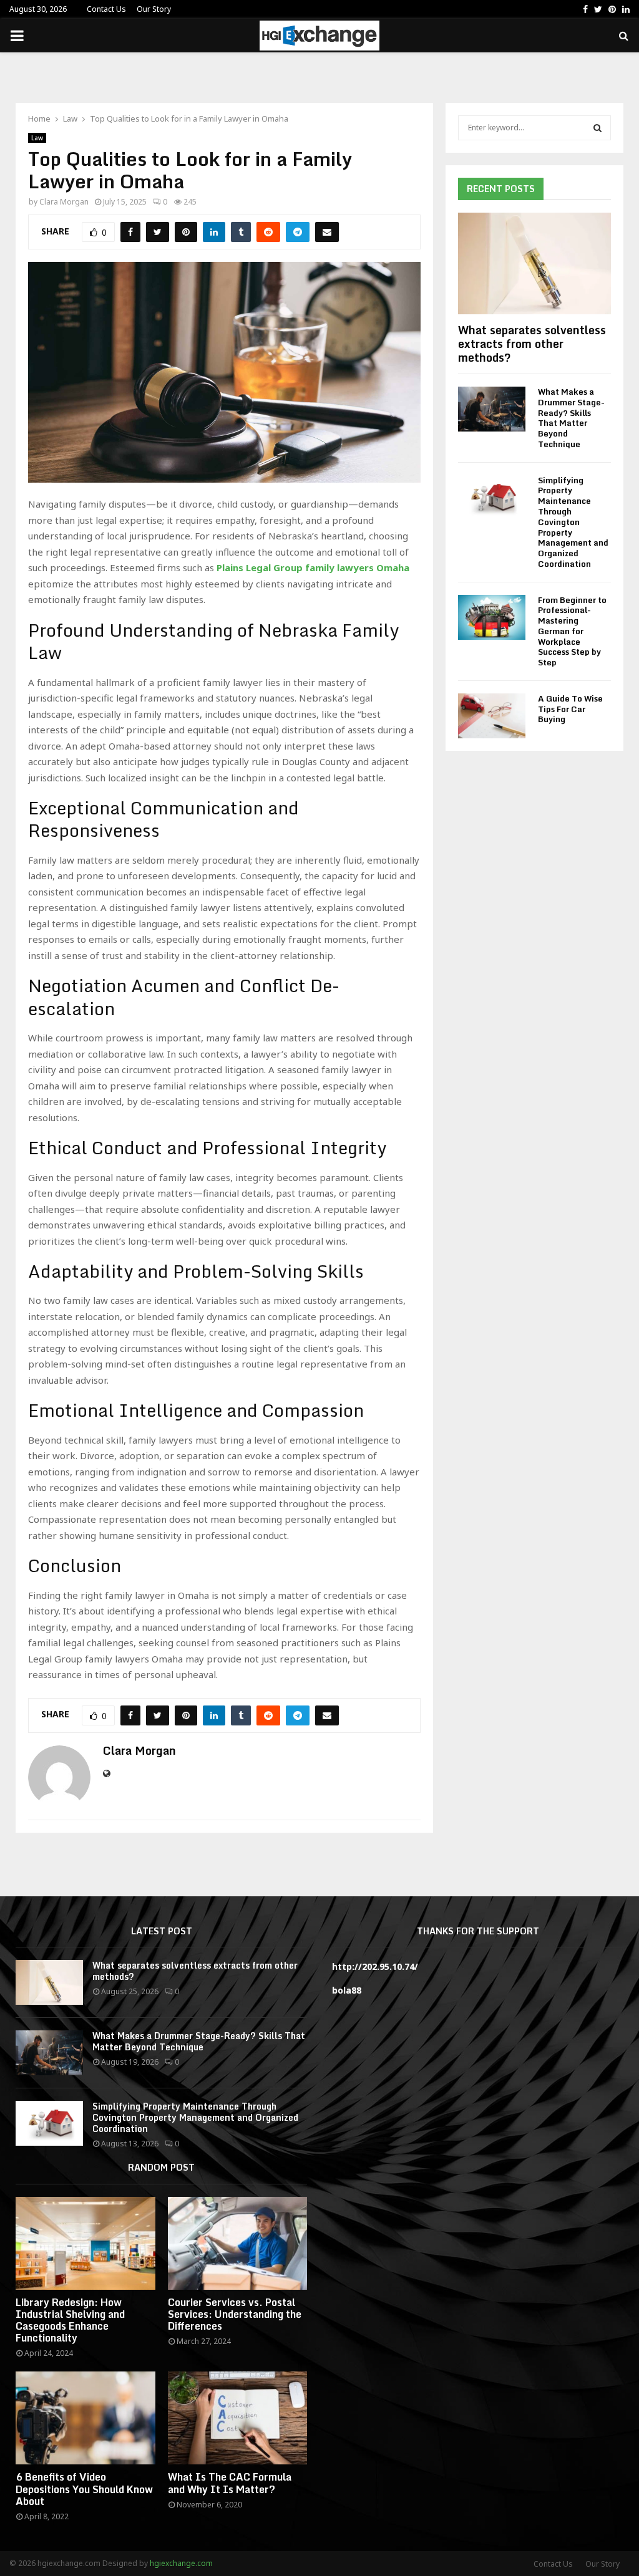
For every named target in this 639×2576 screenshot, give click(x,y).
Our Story (154, 9)
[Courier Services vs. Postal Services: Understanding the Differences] (238, 2243)
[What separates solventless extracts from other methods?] (534, 263)
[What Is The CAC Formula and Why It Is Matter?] (238, 2418)
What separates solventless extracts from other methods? (532, 343)
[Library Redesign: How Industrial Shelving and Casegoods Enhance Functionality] (85, 2243)
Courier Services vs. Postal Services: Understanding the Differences (235, 2314)
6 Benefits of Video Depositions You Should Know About (84, 2489)
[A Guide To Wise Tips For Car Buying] (492, 716)
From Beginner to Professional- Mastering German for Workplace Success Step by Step (572, 631)
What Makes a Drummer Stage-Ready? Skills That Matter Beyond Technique (571, 418)
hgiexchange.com (181, 2563)
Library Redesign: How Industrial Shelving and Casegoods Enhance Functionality (70, 2320)
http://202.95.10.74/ (375, 1966)
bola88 (347, 1990)
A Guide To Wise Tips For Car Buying (570, 709)
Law (37, 138)
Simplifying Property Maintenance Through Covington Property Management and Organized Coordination (573, 522)
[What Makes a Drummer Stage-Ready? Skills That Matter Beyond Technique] (492, 409)
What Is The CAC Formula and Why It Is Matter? (230, 2483)
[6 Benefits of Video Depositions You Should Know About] (85, 2418)
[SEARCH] (598, 128)
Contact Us (106, 9)
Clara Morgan (64, 202)
